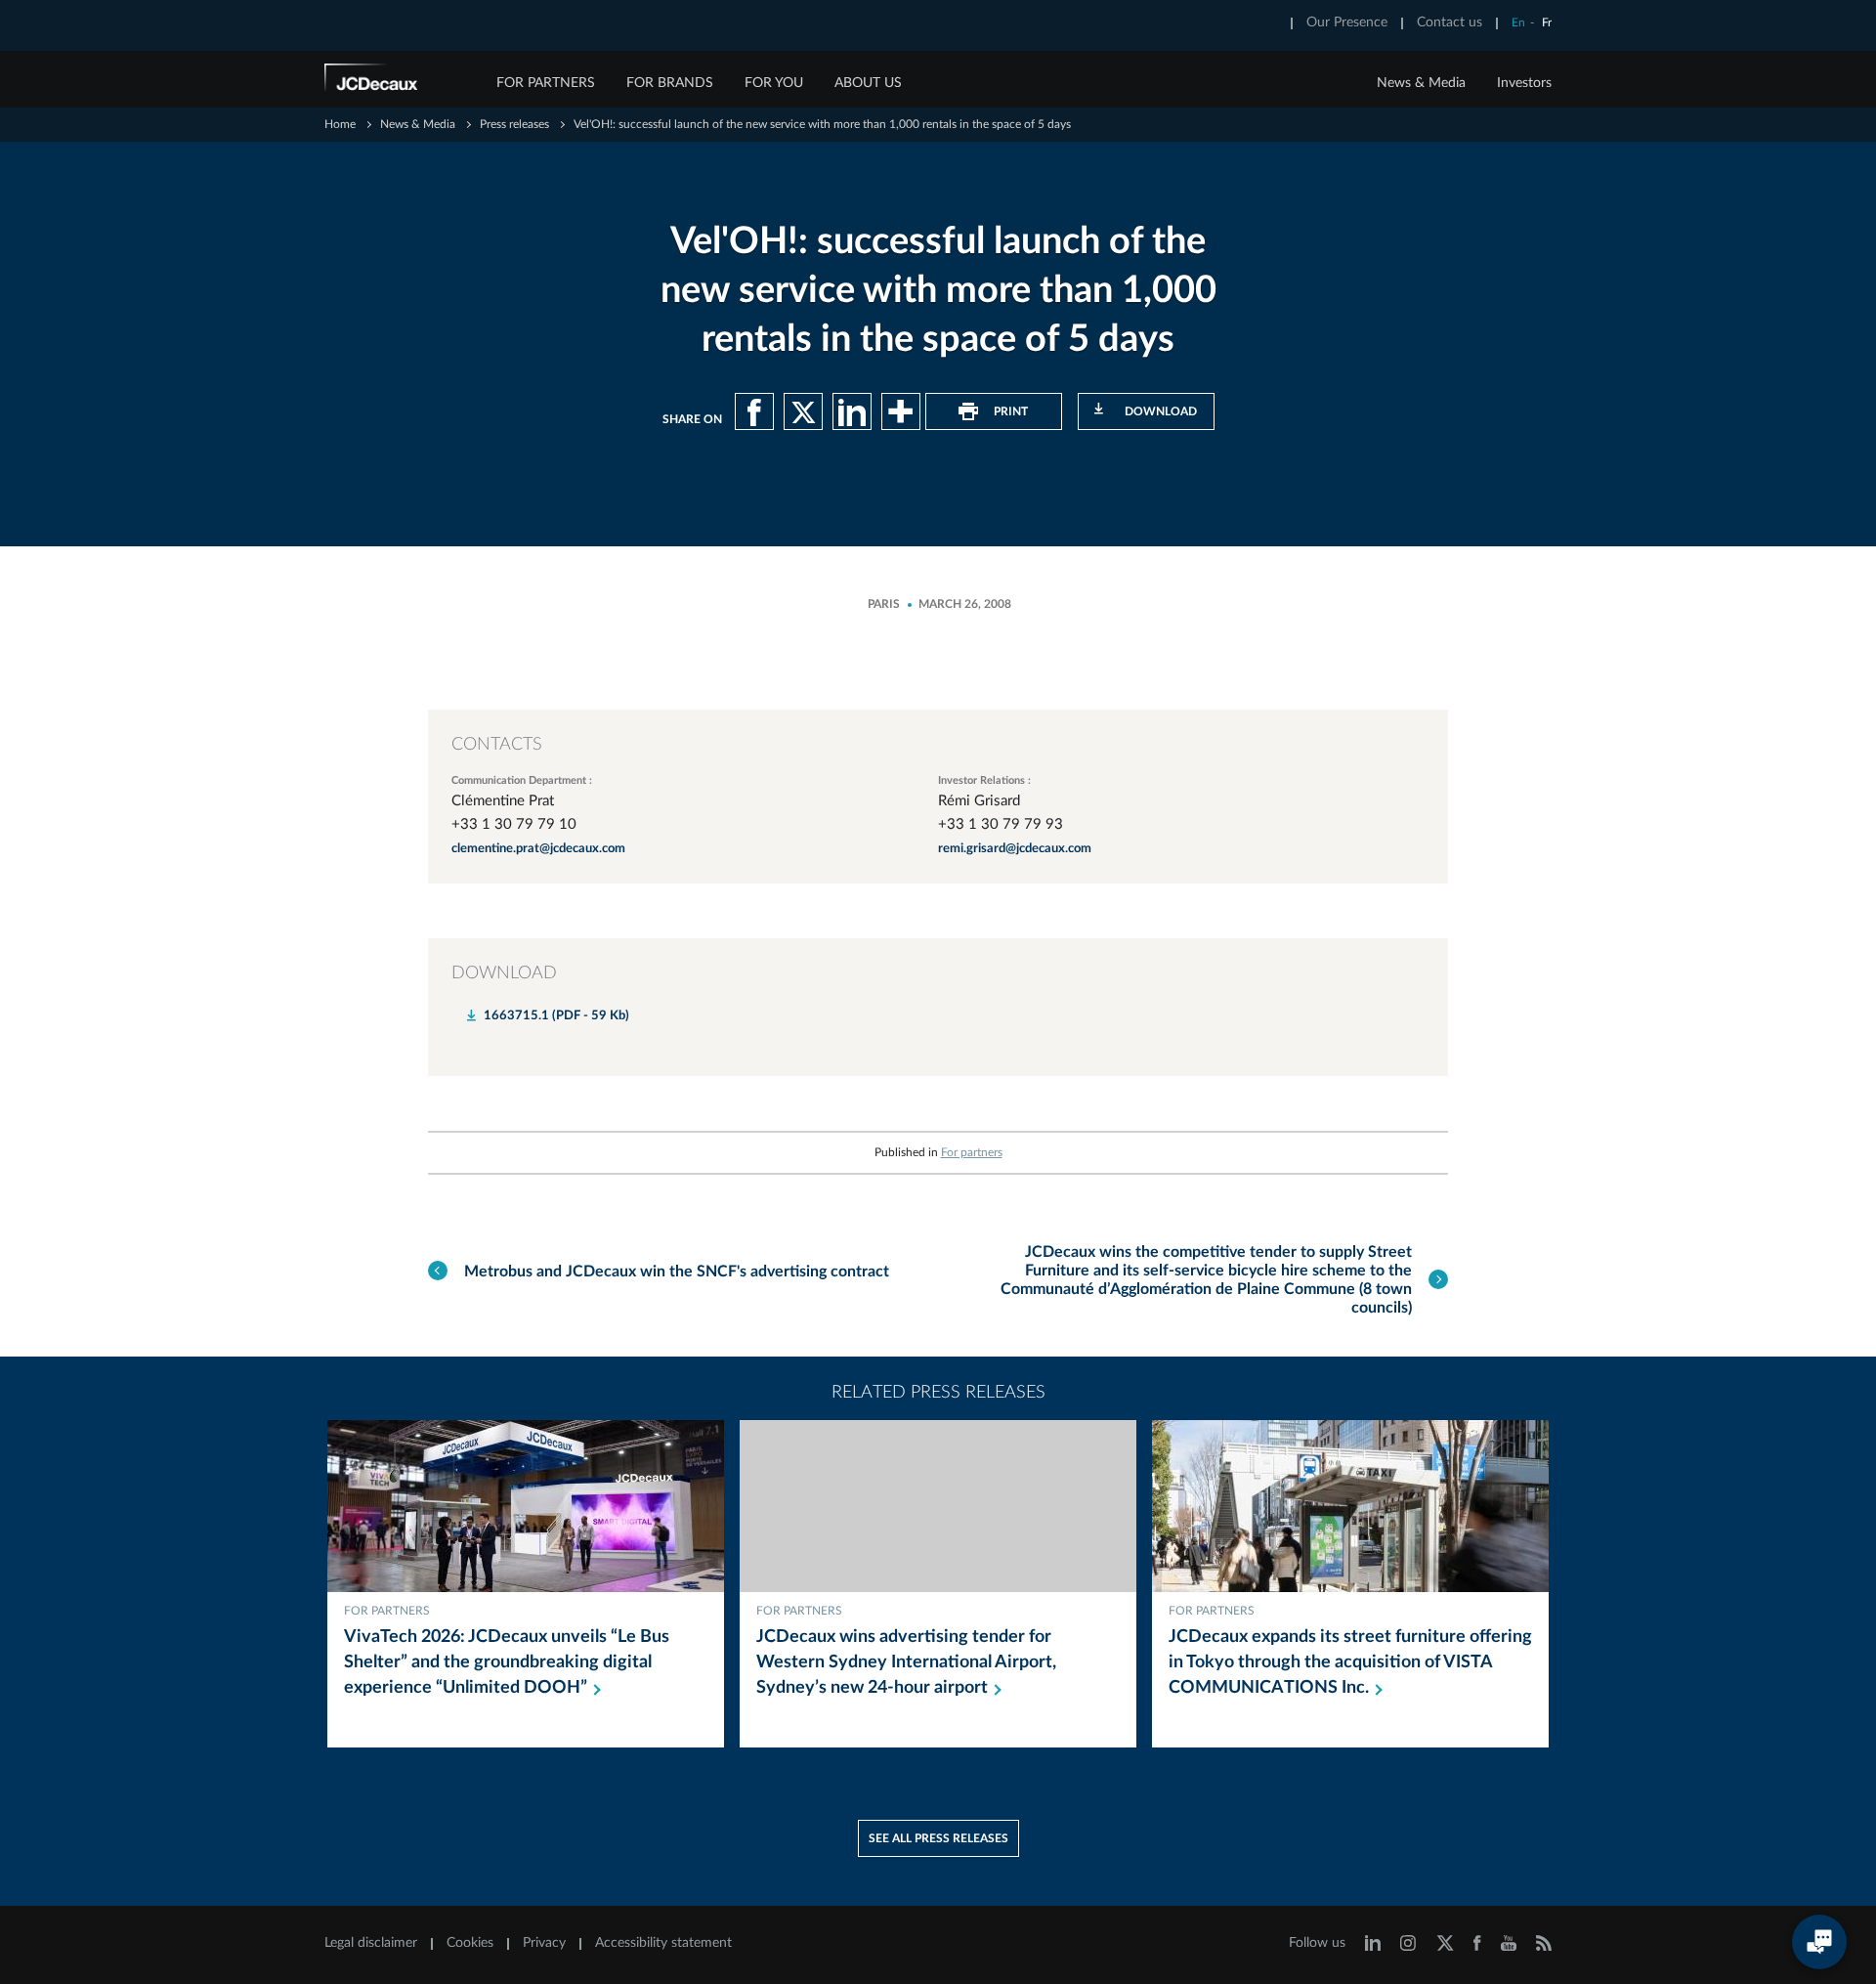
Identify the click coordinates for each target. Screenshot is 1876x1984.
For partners (972, 1152)
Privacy (544, 1943)
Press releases (514, 124)
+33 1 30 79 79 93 (1001, 824)
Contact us (1450, 22)
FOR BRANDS (670, 83)
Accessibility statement (663, 1943)
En (1518, 22)
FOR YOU (774, 83)
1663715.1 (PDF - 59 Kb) (556, 1016)
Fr (1547, 22)
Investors (1524, 83)
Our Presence (1347, 22)
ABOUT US (868, 83)
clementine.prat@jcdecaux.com (538, 849)
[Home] (398, 81)
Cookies (470, 1943)
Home (340, 124)
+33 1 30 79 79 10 (514, 824)
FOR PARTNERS (546, 83)
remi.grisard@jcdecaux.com (1015, 849)
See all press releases (938, 1838)
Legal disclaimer (371, 1943)
